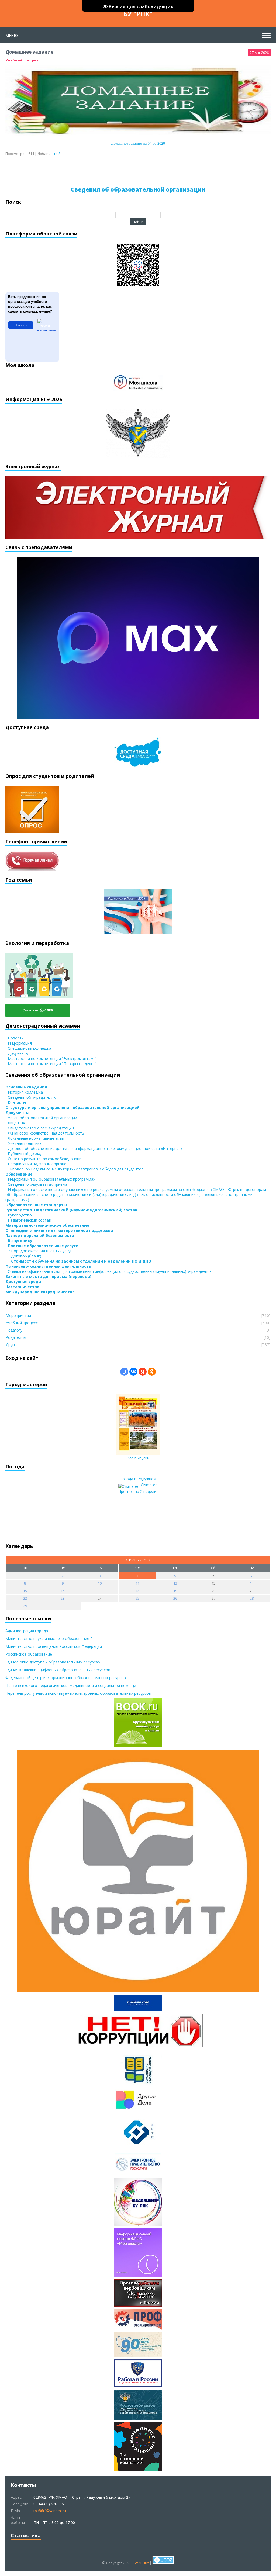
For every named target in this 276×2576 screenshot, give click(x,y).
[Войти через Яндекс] (143, 1372)
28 (252, 1598)
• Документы (17, 1053)
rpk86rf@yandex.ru (50, 2511)
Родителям (16, 1337)
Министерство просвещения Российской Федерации (54, 1646)
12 (175, 1583)
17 (100, 1591)
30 (63, 1606)
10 (100, 1583)
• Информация (19, 1043)
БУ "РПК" (138, 14)
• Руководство (19, 1215)
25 (137, 1598)
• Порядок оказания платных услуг (39, 1251)
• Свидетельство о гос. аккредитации (40, 1128)
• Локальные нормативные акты (35, 1138)
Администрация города (27, 1631)
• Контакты (16, 1102)
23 (63, 1598)
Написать (21, 325)
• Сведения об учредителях (30, 1097)
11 (137, 1583)
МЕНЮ (12, 35)
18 (137, 1591)
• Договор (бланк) (23, 1256)
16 (63, 1591)
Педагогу (14, 1330)
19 (175, 1591)
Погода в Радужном (138, 1479)
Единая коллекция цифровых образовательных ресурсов (58, 1670)
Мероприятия (18, 1315)
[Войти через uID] (124, 1372)
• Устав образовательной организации (41, 1118)
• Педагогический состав (28, 1220)
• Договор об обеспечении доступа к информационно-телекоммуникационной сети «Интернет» (94, 1148)
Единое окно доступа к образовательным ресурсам (53, 1662)
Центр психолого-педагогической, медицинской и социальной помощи (71, 1685)
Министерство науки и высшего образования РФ (51, 1639)
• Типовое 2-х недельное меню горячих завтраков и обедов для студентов (75, 1169)
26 (175, 1598)
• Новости (15, 1038)
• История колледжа (24, 1092)
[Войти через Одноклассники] (152, 1372)
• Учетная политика (23, 1143)
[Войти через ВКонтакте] (133, 1372)
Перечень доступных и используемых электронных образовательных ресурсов (78, 1693)
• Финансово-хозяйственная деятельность (45, 1133)
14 (252, 1583)
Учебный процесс (22, 60)
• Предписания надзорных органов (37, 1164)
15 (25, 1591)
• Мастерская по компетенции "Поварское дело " (51, 1064)
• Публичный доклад (24, 1154)
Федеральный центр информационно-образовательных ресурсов (66, 1678)
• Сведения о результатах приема (36, 1184)
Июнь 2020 (138, 1560)
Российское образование (29, 1654)
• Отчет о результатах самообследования (44, 1159)
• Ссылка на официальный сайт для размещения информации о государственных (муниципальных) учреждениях (108, 1271)
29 (25, 1606)
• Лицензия (15, 1123)
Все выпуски (138, 1458)
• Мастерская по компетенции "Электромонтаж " (51, 1058)
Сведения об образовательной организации (138, 189)
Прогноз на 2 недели (137, 1491)
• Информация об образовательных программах (50, 1179)
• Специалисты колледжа (28, 1048)
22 (25, 1598)
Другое (12, 1345)
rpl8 (57, 154)
